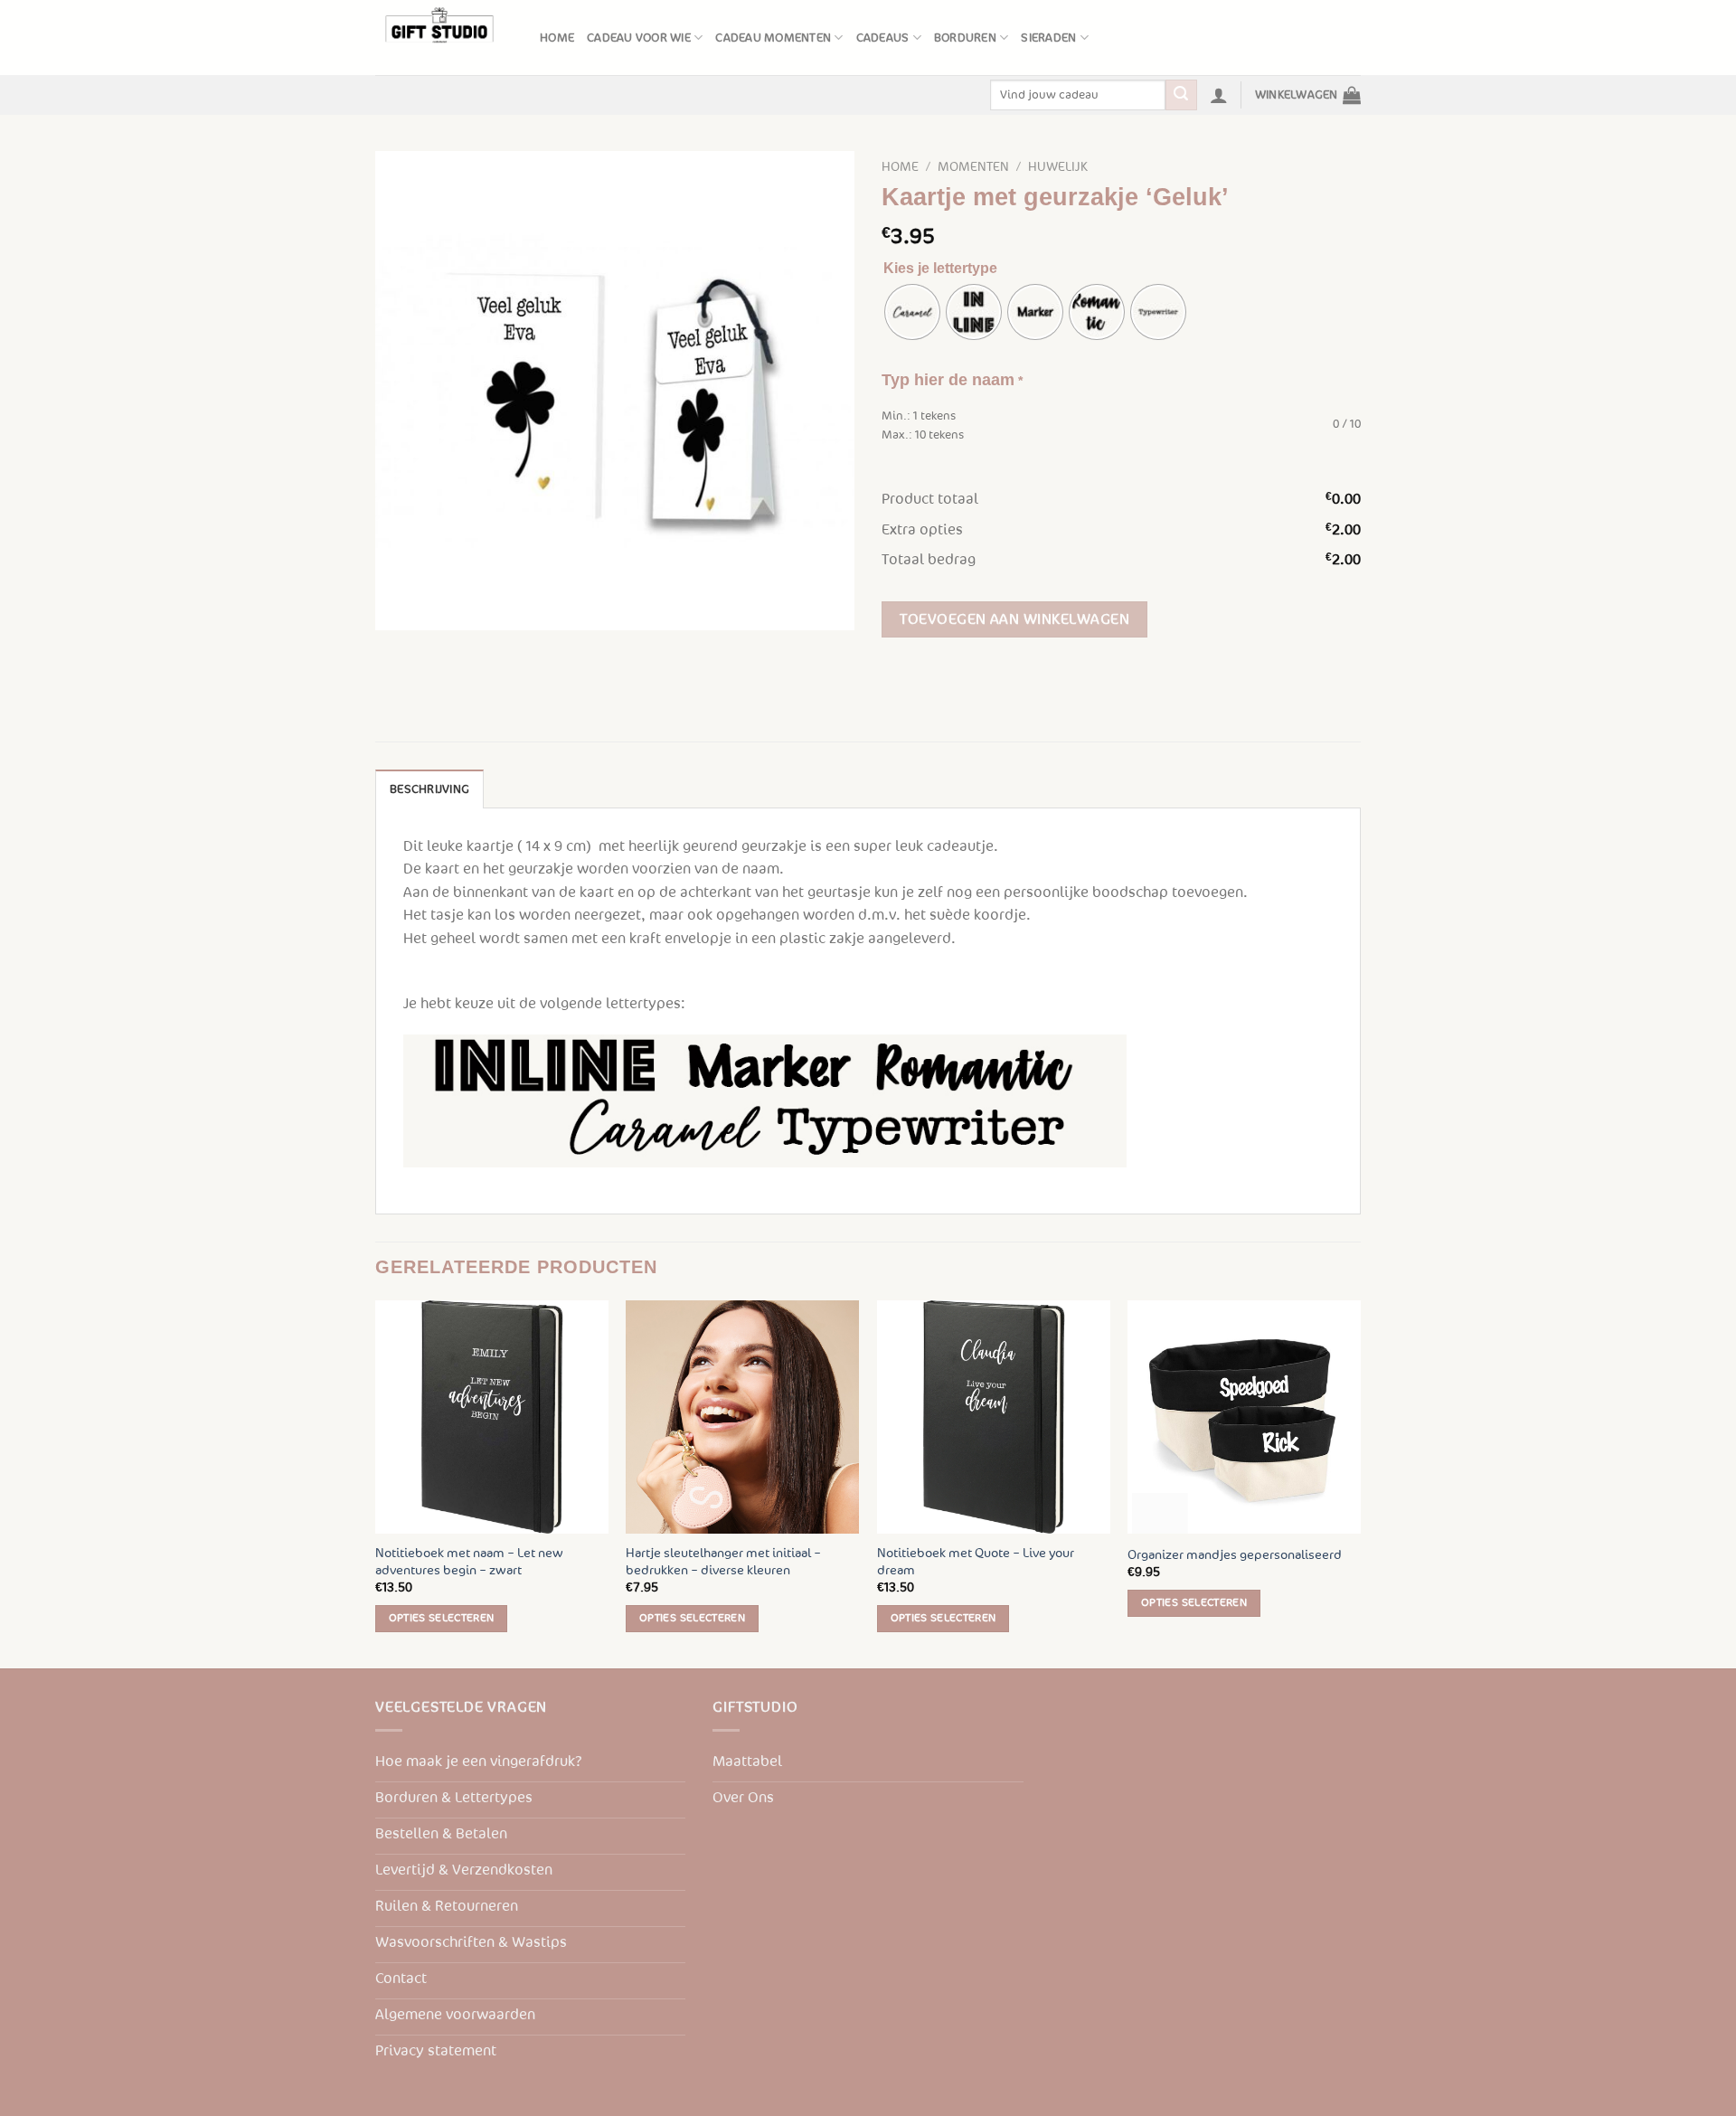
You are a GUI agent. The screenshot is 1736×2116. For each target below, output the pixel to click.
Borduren (965, 38)
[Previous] (376, 1482)
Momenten (973, 167)
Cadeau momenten (773, 38)
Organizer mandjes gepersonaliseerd (1235, 1555)
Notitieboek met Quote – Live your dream (976, 1562)
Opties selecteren (442, 1618)
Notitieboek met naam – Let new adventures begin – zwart (469, 1562)
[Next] (1360, 1482)
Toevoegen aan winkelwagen (1014, 619)
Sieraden (1048, 38)
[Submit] (1181, 95)
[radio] (912, 312)
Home (557, 38)
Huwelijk (1058, 167)
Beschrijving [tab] (429, 789)
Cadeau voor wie (639, 38)
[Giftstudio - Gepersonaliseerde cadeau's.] (444, 38)
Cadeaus (883, 38)
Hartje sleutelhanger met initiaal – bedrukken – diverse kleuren (723, 1562)
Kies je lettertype (940, 268)
